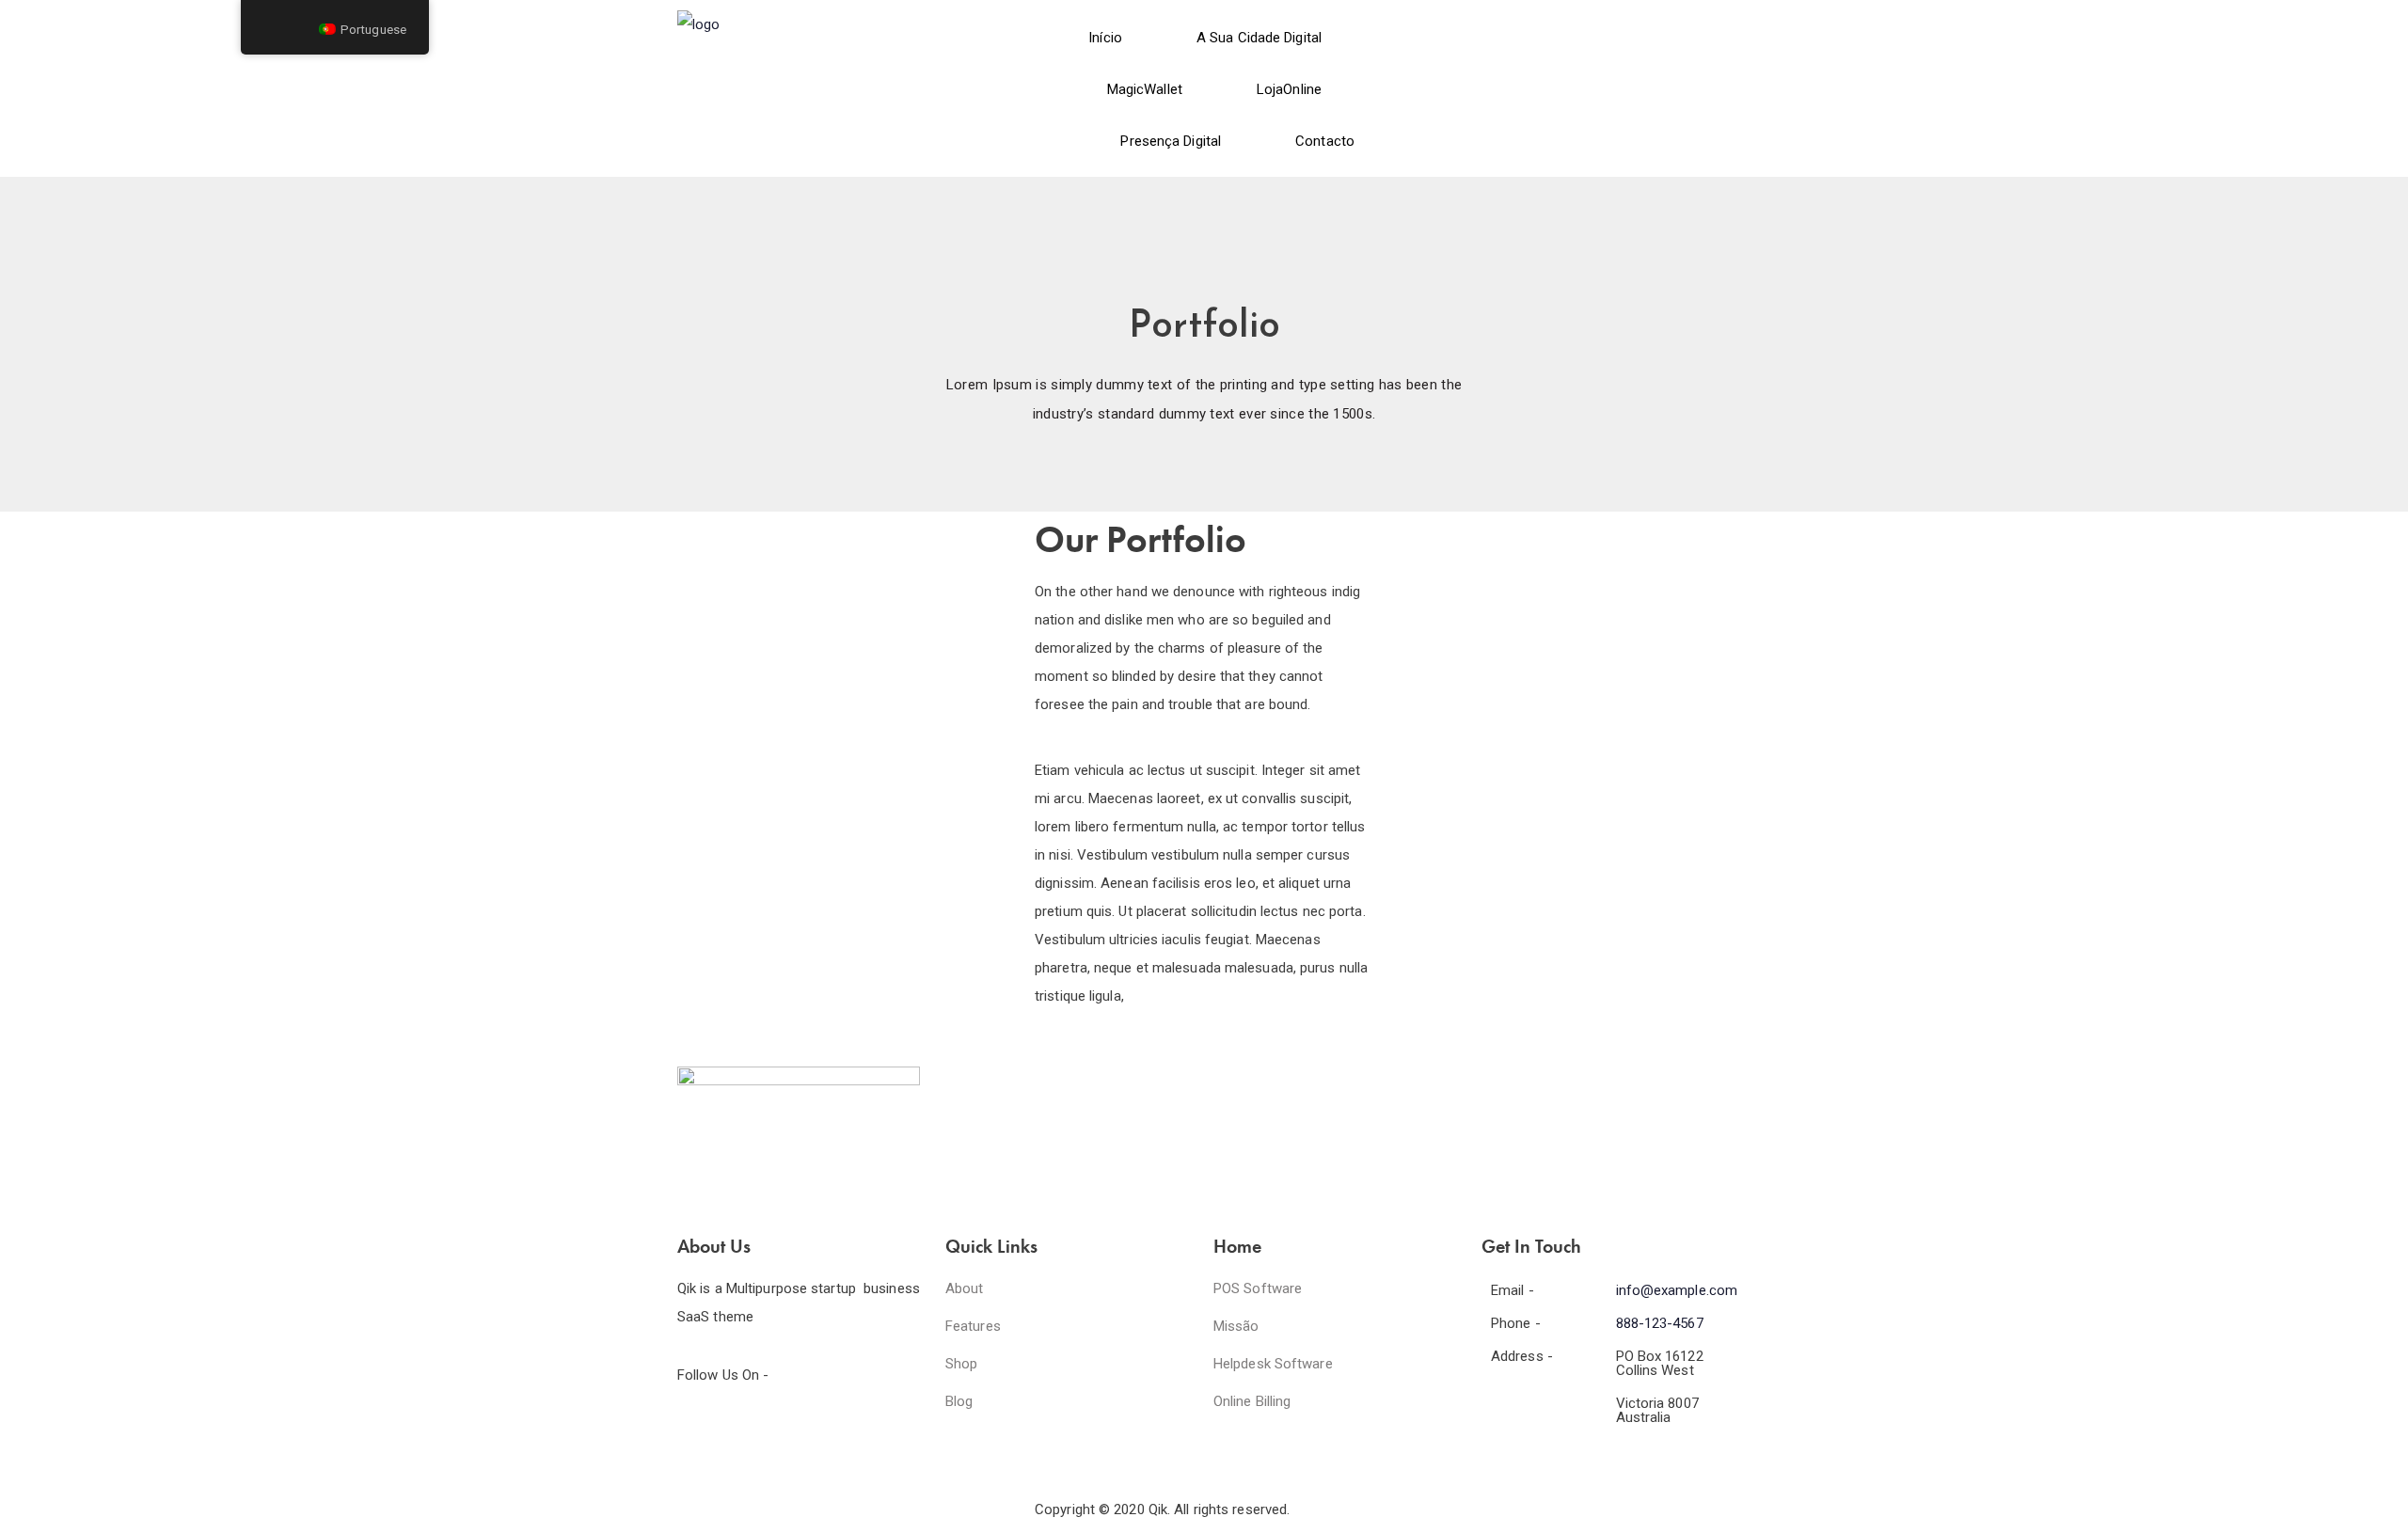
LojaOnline (1289, 89)
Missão (1236, 1326)
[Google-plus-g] (802, 1425)
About (965, 1288)
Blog (959, 1401)
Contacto (1325, 141)
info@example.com (1677, 1290)
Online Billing (1252, 1401)
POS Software (1258, 1288)
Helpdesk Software (1273, 1364)
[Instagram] (853, 1425)
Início (1105, 38)
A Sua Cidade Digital (1259, 38)
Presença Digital (1171, 141)
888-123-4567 (1660, 1323)
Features (973, 1326)
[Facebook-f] (701, 1425)
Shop (961, 1364)
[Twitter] (752, 1425)
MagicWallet (1145, 89)
